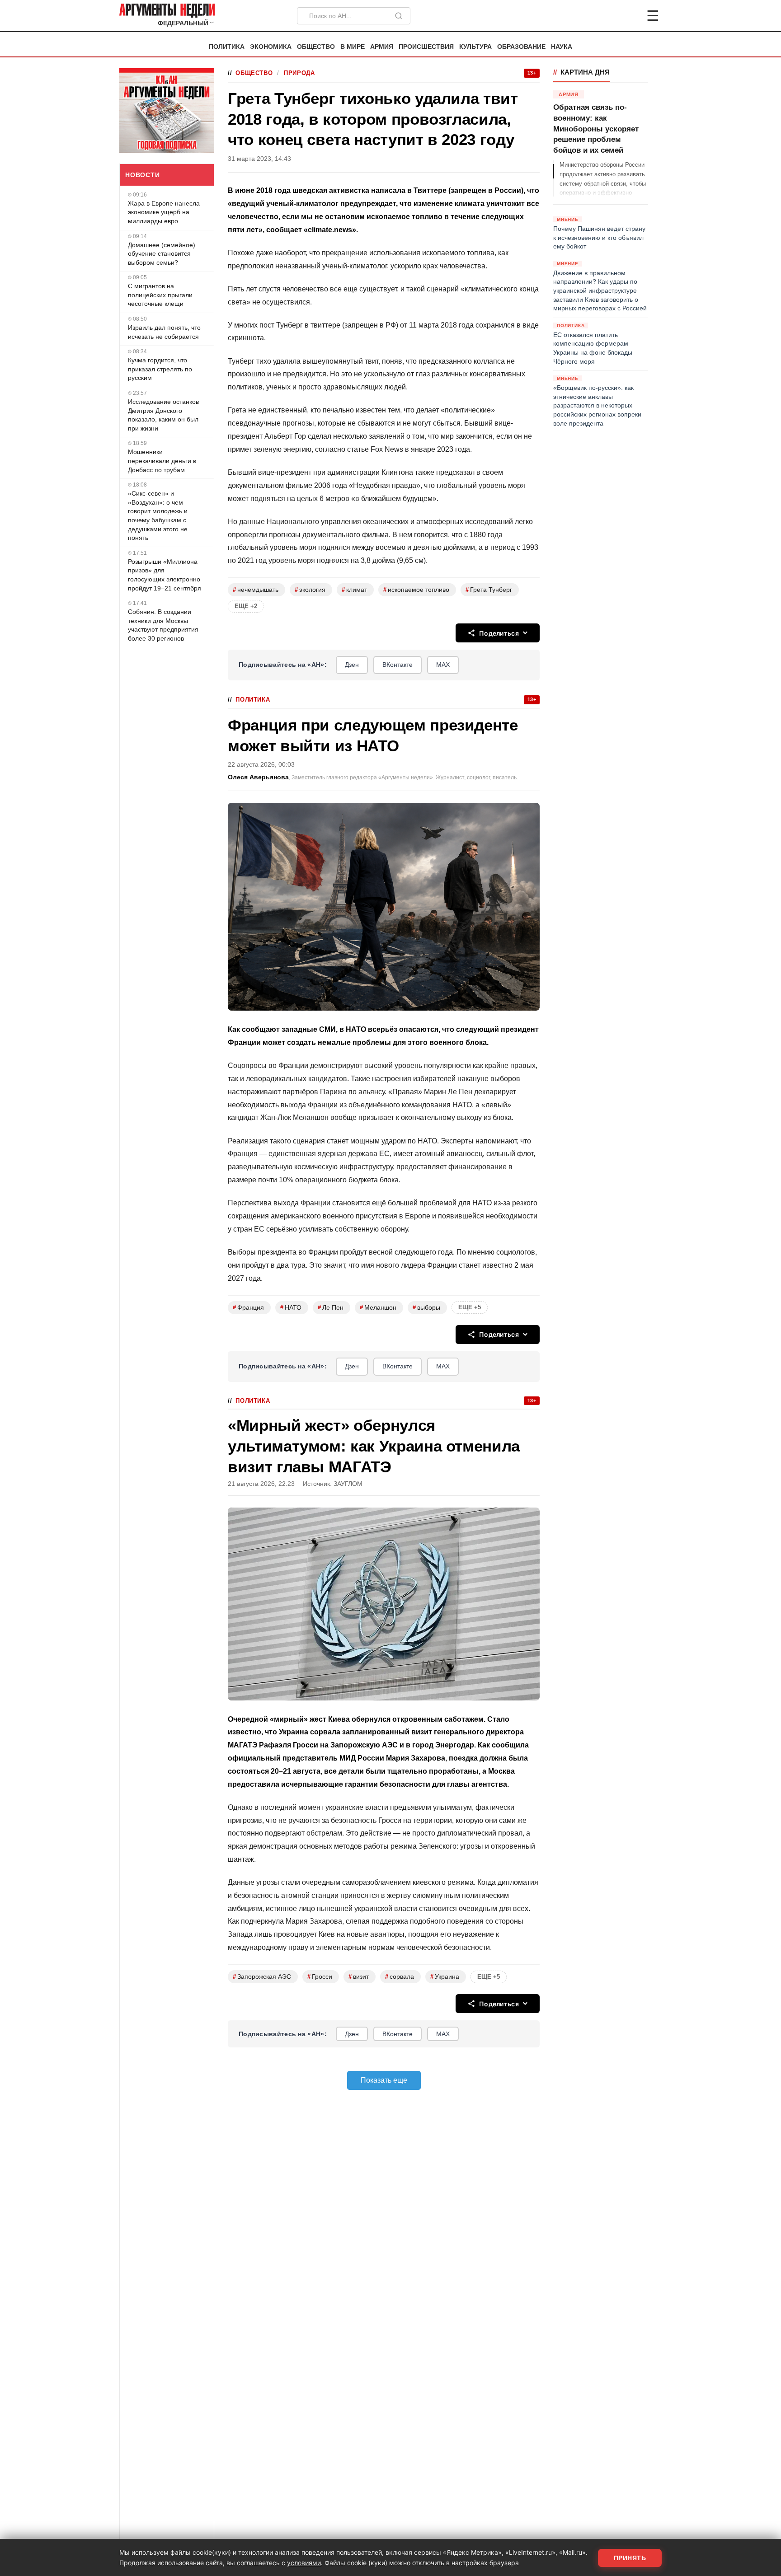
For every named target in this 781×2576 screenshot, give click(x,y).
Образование (521, 47)
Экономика (271, 47)
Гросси (320, 1977)
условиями (304, 2563)
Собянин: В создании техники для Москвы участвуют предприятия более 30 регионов (163, 625)
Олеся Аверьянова (258, 777)
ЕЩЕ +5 (470, 1307)
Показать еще (384, 2080)
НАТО (291, 1307)
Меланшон (378, 1307)
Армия (382, 47)
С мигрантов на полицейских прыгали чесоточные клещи (160, 295)
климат (354, 590)
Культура (475, 47)
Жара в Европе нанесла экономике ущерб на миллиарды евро (164, 212)
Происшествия (426, 47)
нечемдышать (256, 590)
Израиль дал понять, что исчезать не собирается (164, 332)
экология (310, 590)
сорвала (400, 1977)
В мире (353, 47)
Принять (630, 2558)
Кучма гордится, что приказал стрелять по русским (160, 369)
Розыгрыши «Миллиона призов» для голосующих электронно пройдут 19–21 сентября (165, 575)
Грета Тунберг (489, 590)
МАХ (443, 665)
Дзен (352, 665)
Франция (248, 1307)
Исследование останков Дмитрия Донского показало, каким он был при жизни (163, 415)
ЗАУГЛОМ (348, 1484)
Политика (227, 47)
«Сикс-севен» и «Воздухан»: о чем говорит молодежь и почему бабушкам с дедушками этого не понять (158, 515)
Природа (299, 73)
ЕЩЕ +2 (246, 606)
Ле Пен (331, 1307)
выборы (426, 1307)
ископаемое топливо (416, 590)
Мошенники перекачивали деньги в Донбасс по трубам (162, 461)
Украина (445, 1977)
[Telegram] (606, 16)
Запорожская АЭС (262, 1977)
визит (359, 1977)
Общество (316, 47)
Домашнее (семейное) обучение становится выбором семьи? (162, 254)
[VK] (628, 16)
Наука (562, 47)
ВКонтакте (398, 665)
